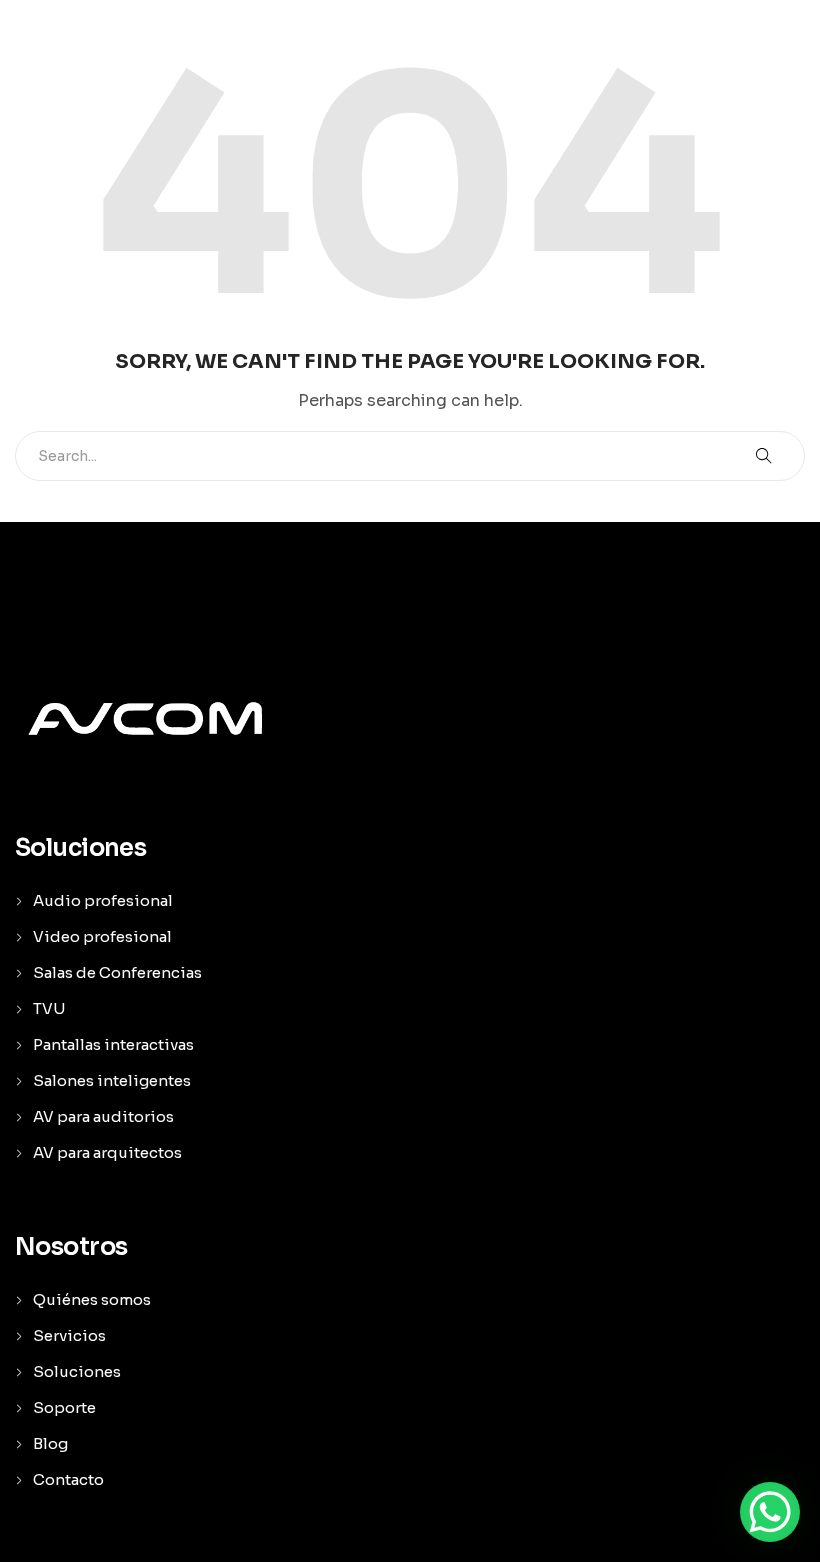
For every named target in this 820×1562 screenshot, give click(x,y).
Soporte (64, 1407)
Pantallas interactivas (113, 1044)
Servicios (69, 1335)
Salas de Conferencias (117, 972)
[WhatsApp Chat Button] (770, 1512)
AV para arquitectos (107, 1152)
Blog (50, 1443)
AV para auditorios (103, 1116)
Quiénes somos (92, 1299)
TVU (49, 1008)
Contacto (68, 1479)
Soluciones (77, 1371)
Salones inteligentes (112, 1080)
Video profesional (102, 936)
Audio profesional (103, 900)
